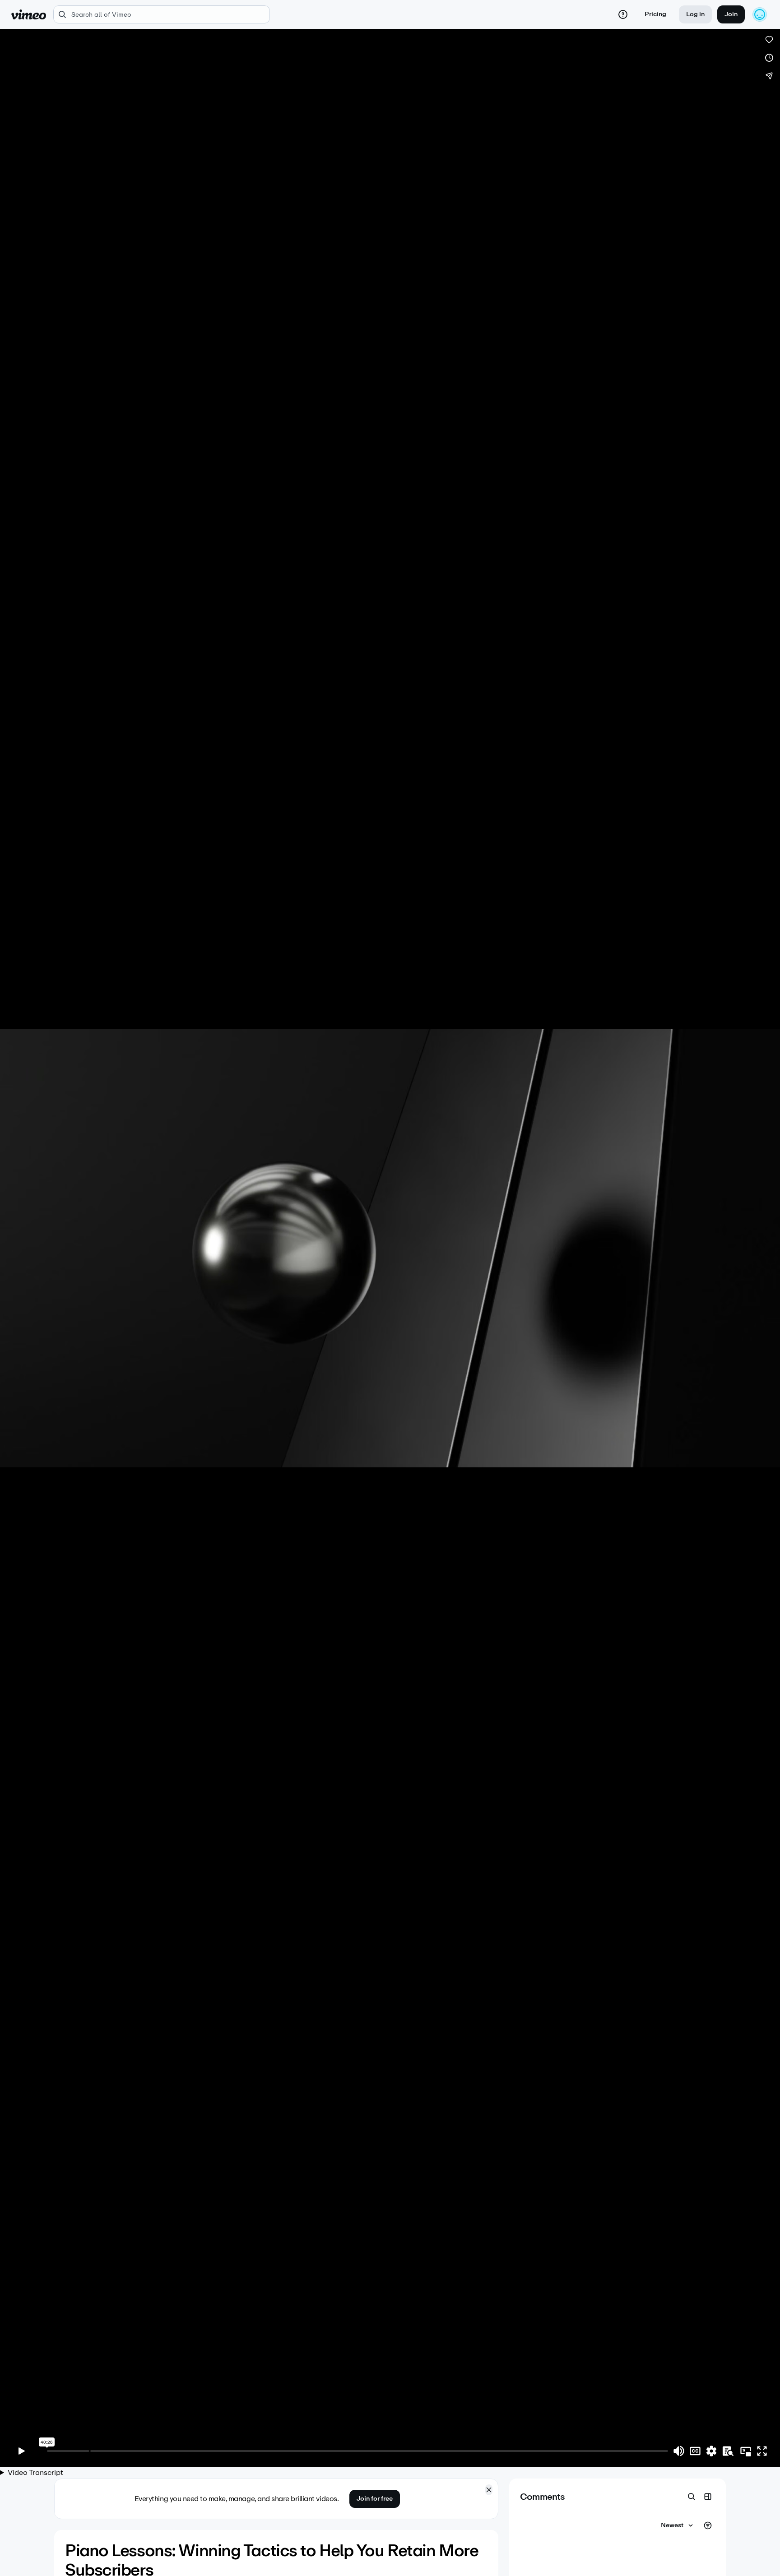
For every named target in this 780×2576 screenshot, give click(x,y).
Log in (695, 14)
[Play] (22, 2451)
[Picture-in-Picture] (746, 2451)
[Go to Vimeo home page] (28, 14)
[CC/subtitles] (695, 2451)
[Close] (489, 2490)
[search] (162, 14)
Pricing (655, 14)
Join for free (375, 2499)
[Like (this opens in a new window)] (769, 40)
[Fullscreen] (762, 2451)
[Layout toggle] (708, 2497)
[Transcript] (728, 2451)
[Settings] (711, 2451)
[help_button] (623, 14)
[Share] (769, 76)
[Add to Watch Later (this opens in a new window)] (769, 58)
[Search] (692, 2497)
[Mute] (679, 2451)
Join (731, 14)
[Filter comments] (708, 2525)
